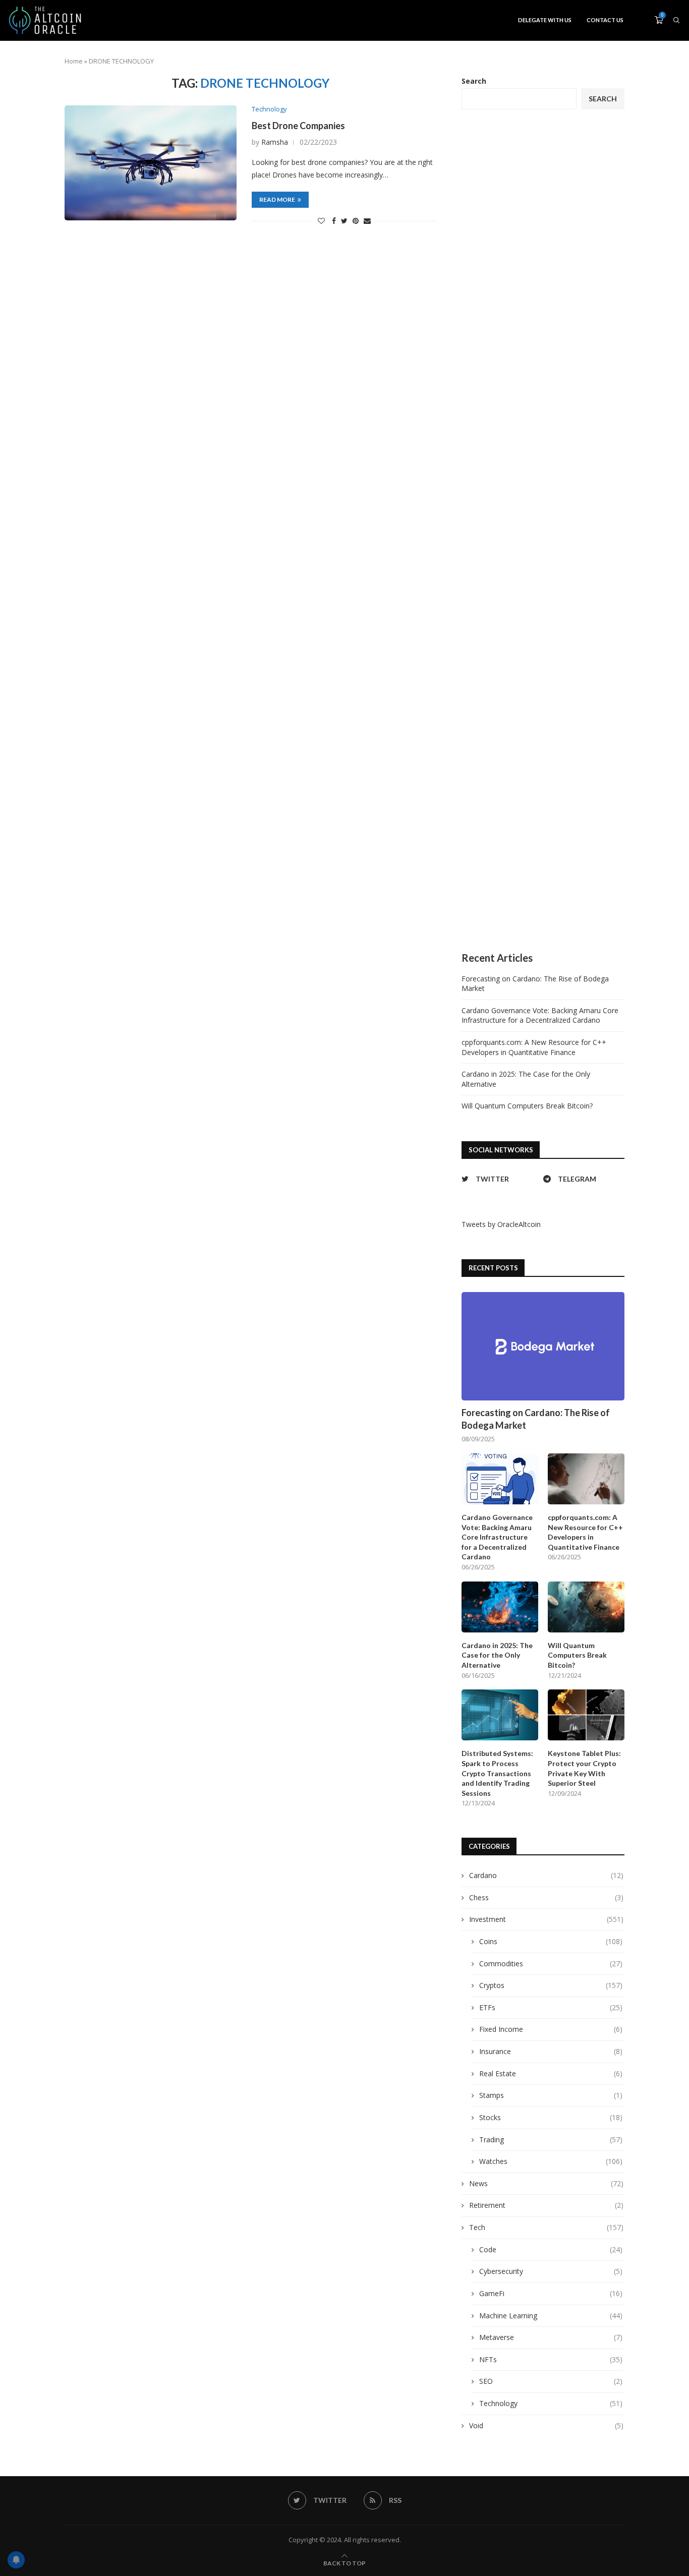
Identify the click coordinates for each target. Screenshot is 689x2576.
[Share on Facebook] (334, 221)
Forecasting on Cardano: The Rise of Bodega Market (536, 1419)
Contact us (605, 20)
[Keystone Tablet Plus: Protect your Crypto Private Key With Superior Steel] (586, 1715)
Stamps (551, 2095)
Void (546, 2425)
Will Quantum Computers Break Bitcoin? (527, 1106)
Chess (546, 1897)
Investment (546, 1919)
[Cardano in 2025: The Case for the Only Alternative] (500, 1607)
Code (551, 2249)
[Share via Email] (367, 221)
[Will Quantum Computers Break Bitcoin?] (586, 1607)
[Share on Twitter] (344, 221)
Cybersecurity (551, 2271)
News (546, 2183)
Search (474, 81)
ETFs (551, 2007)
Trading (551, 2140)
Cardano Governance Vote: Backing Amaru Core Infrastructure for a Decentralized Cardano (540, 1015)
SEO (551, 2381)
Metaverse (551, 2337)
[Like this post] (321, 221)
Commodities (551, 1964)
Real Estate (551, 2073)
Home (74, 61)
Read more (277, 199)
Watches (551, 2161)
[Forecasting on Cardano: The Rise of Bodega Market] (543, 1346)
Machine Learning (551, 2316)
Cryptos (551, 1985)
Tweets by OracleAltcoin (501, 1224)
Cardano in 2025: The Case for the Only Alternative (497, 1655)
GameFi (551, 2293)
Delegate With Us (545, 20)
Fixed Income (551, 2029)
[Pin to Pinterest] (356, 221)
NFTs (551, 2359)
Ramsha (275, 142)
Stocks (551, 2117)
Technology (269, 109)
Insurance (551, 2051)
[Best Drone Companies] (151, 163)
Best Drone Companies (298, 126)
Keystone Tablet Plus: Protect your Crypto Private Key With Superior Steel (584, 1768)
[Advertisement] (543, 531)
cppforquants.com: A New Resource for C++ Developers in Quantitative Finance (534, 1047)
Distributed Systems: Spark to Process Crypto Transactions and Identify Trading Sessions (497, 1773)
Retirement (546, 2205)
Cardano (546, 1875)
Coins (551, 1941)
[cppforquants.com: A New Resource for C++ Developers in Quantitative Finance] (586, 1479)
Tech (546, 2227)
